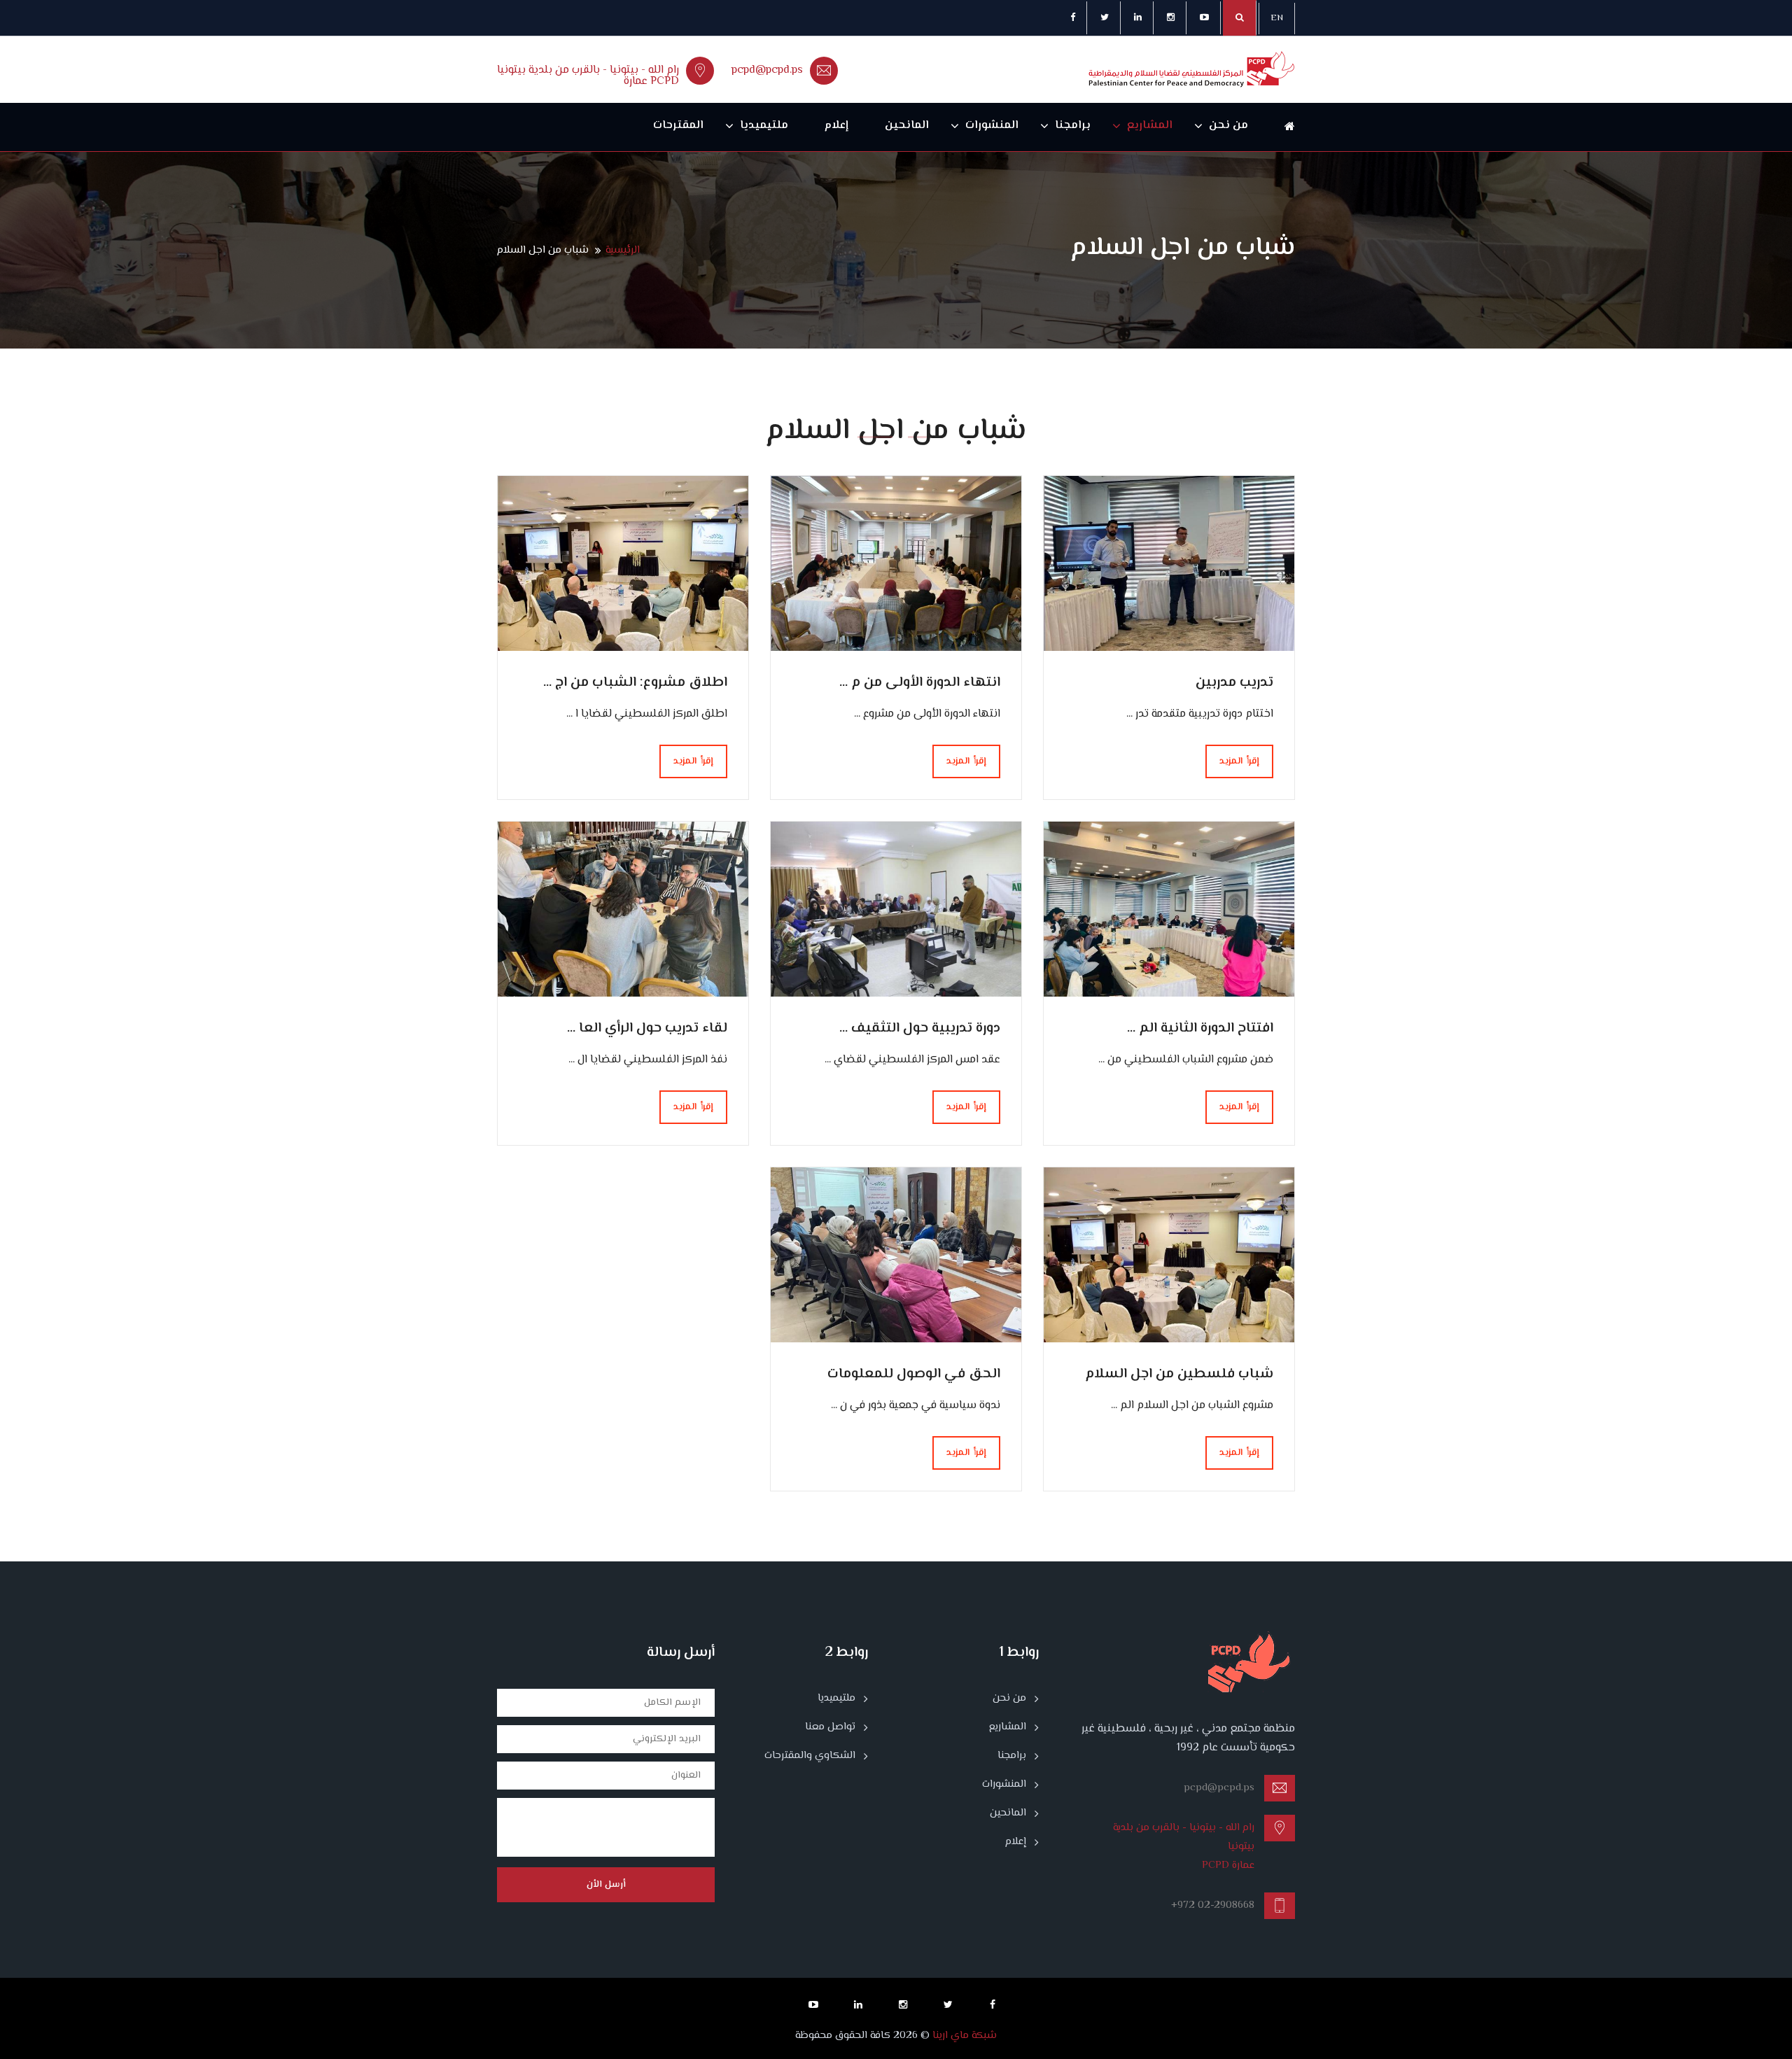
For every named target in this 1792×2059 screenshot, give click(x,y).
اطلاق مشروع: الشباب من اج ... (635, 683)
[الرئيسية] (1281, 127)
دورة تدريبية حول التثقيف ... (920, 1028)
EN (1277, 18)
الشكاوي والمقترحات (810, 1756)
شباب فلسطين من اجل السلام (1179, 1374)
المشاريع (1150, 126)
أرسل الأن (606, 1885)
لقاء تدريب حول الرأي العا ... (647, 1028)
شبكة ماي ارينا (963, 2036)
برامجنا (1073, 126)
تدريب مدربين (1234, 683)
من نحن (1228, 126)
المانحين (907, 126)
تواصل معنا (830, 1727)
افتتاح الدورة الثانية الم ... (1200, 1028)
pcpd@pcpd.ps (767, 70)
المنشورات (992, 126)
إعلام (836, 126)
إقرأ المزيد (1239, 761)
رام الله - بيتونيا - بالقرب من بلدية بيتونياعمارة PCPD (588, 76)
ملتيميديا (764, 126)
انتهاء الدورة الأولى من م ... (920, 683)
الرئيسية (623, 250)
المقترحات (678, 126)
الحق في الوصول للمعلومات (914, 1374)
